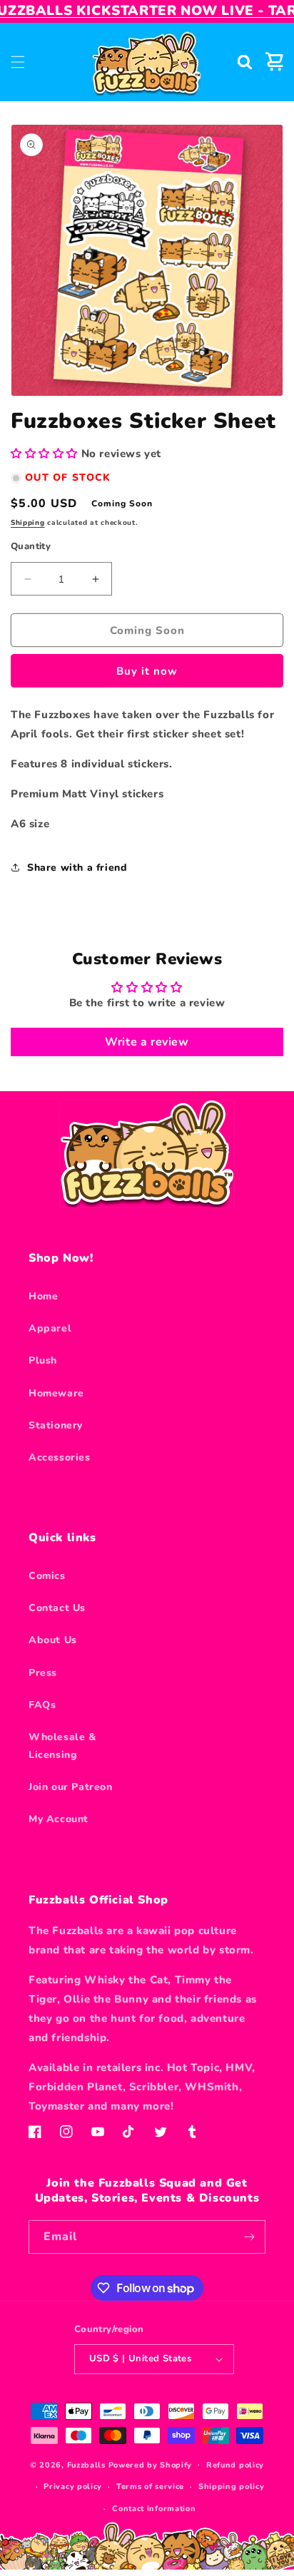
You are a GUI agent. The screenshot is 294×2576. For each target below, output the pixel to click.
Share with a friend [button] (77, 868)
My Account (59, 1819)
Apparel (50, 1328)
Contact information (154, 2509)
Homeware (56, 1393)
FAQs (42, 1705)
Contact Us (57, 1608)
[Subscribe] (249, 2237)
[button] (18, 62)
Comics (47, 1576)
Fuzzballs (86, 2464)
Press (43, 1673)
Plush (43, 1360)
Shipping (28, 523)
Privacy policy (73, 2486)
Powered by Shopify (151, 2464)
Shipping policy (232, 2486)
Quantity (31, 546)
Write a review (147, 1042)
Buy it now (147, 671)
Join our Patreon (71, 1787)
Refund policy (235, 2465)
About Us (53, 1640)
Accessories (60, 1457)
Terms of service (150, 2486)
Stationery (56, 1425)
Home (43, 1296)
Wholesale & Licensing (62, 1746)
